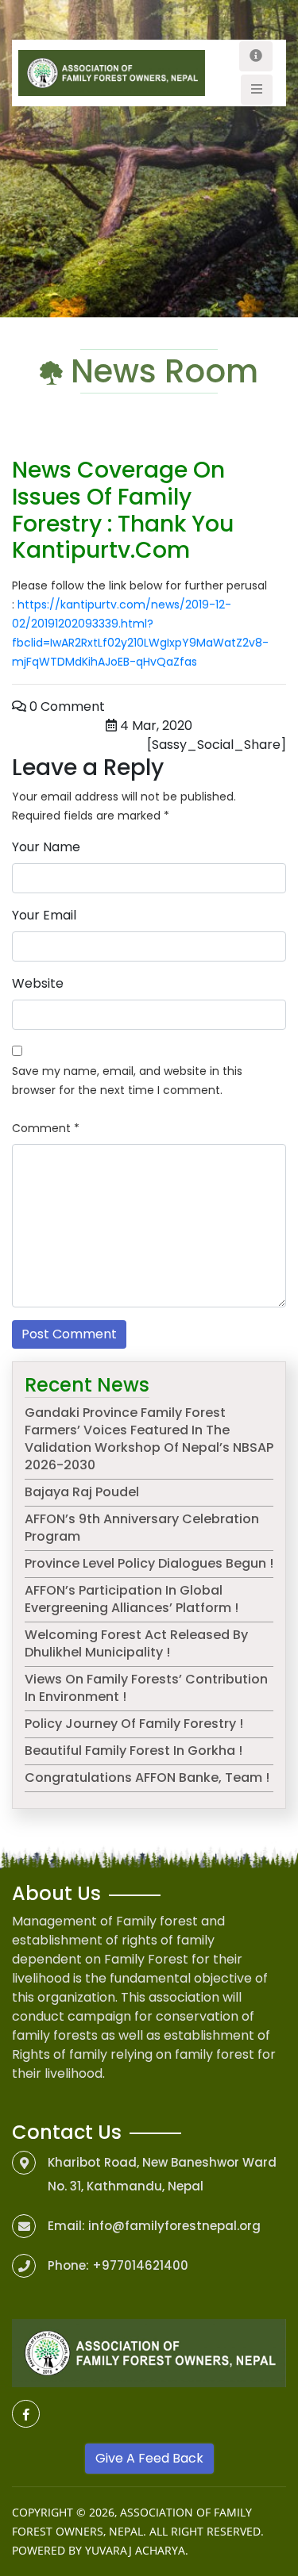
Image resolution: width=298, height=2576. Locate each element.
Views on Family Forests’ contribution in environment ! (146, 1688)
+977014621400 (140, 2265)
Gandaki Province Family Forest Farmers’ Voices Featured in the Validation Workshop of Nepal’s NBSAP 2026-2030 (149, 1439)
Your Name (46, 847)
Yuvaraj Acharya (135, 2550)
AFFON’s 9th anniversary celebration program (142, 1528)
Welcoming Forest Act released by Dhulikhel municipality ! (136, 1643)
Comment (46, 1128)
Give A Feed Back (149, 2458)
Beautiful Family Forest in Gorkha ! (134, 1751)
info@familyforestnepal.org (174, 2226)
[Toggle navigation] (256, 56)
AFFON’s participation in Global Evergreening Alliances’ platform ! (132, 1599)
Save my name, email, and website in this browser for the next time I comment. (127, 1081)
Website (38, 983)
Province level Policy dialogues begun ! (149, 1563)
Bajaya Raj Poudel (82, 1492)
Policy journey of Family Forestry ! (134, 1724)
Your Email (44, 915)
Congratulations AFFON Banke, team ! (147, 1777)
